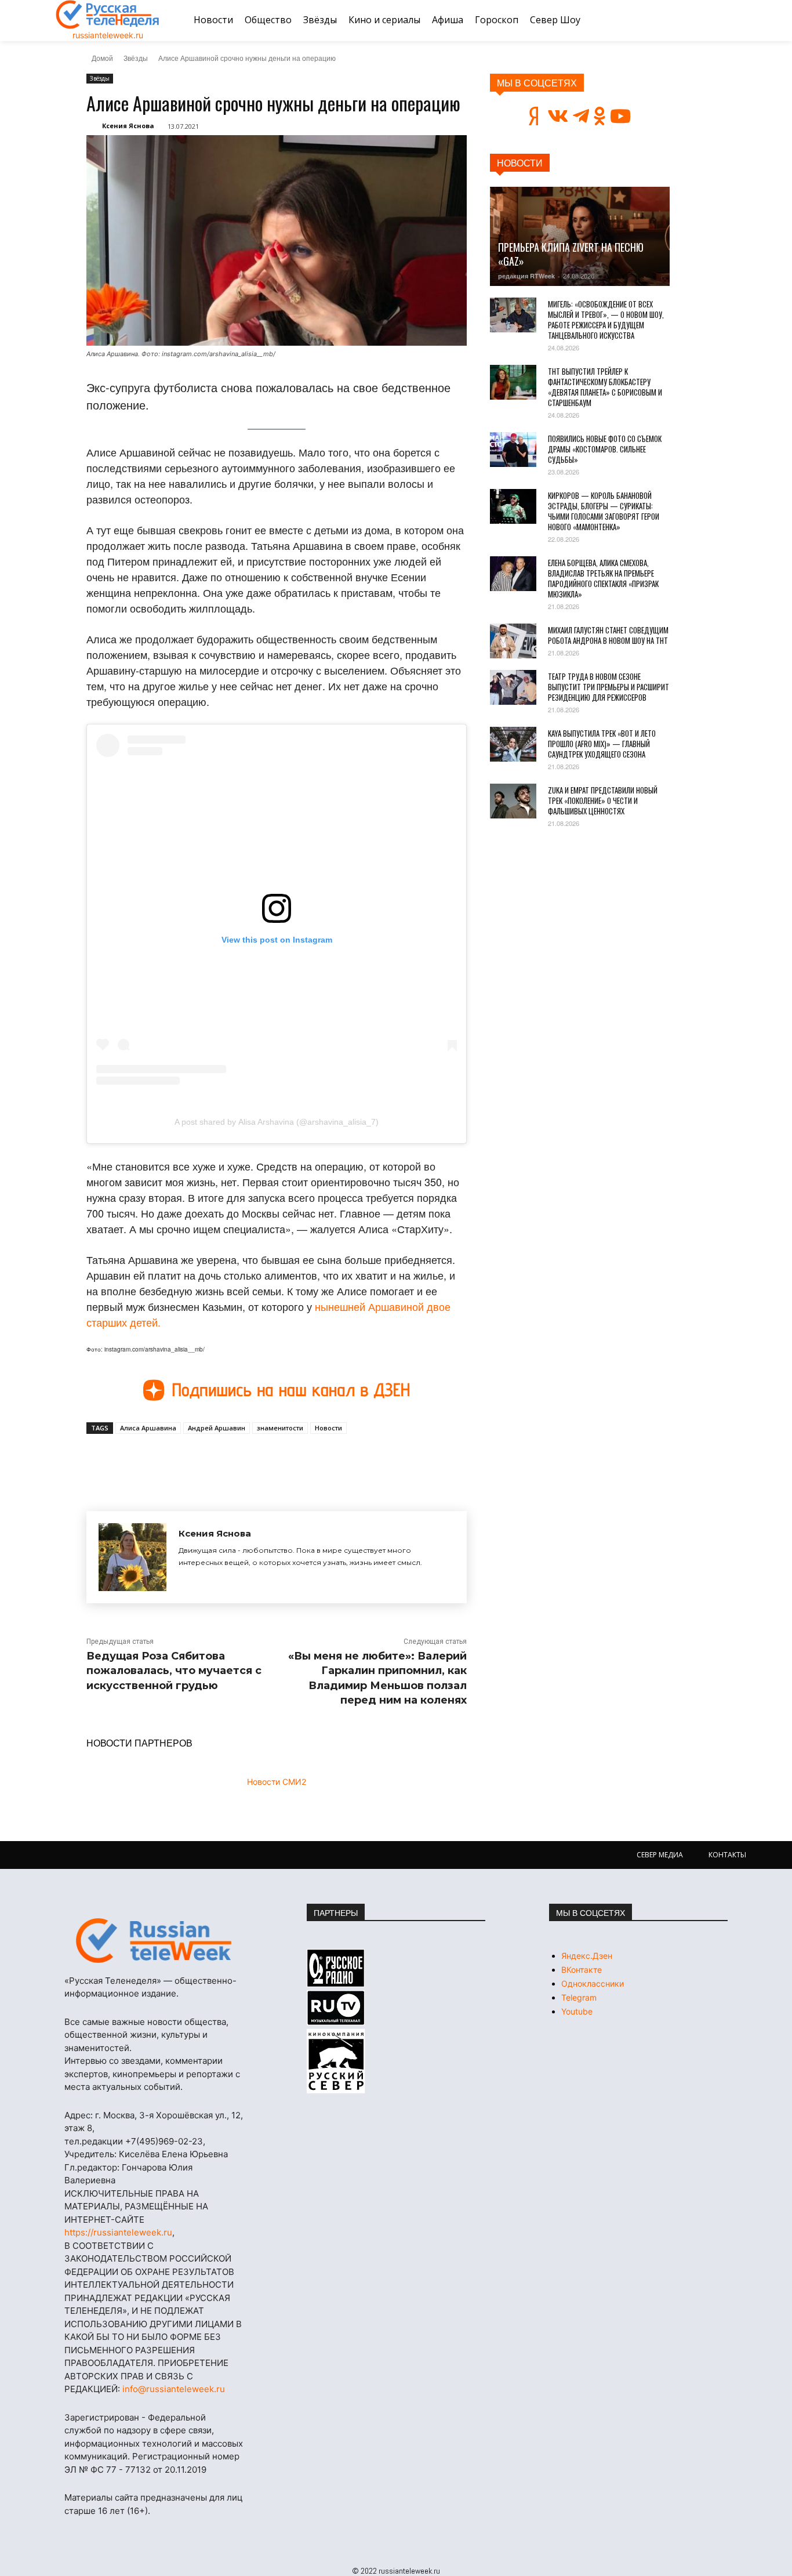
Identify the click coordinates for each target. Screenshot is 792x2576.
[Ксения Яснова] (132, 1557)
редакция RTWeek (526, 276)
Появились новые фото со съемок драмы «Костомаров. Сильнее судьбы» (605, 449)
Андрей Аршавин (217, 1428)
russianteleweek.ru (108, 35)
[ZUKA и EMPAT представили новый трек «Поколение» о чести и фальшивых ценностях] (513, 801)
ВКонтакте (582, 1970)
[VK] (193, 1461)
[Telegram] (246, 1461)
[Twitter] (220, 1461)
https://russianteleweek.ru (118, 2232)
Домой (102, 58)
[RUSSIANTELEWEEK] (108, 15)
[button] (722, 20)
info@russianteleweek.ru (174, 2389)
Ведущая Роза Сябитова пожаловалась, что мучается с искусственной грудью (174, 1671)
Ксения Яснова (128, 126)
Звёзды (136, 58)
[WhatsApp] (273, 1461)
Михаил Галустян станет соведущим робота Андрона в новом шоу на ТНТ (608, 635)
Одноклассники (593, 1983)
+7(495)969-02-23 (164, 2141)
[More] (300, 1461)
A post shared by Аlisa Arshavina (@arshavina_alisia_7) (277, 1122)
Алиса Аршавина (148, 1428)
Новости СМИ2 (277, 1782)
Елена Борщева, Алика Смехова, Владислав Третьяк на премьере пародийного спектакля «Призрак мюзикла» (603, 578)
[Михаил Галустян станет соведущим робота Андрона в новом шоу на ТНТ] (513, 641)
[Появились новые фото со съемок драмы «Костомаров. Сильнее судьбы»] (513, 450)
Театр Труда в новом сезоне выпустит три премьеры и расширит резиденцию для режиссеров (608, 687)
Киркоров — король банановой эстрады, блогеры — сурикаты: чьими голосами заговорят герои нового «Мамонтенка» (604, 511)
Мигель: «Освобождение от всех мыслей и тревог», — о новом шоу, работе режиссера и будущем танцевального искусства (606, 320)
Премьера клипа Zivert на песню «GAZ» (571, 254)
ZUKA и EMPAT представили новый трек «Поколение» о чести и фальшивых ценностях (603, 800)
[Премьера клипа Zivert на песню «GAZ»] (580, 236)
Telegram (579, 1997)
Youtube (577, 2011)
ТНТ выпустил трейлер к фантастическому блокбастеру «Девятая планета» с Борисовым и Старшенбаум (605, 387)
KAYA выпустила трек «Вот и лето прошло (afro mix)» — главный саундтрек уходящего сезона (602, 744)
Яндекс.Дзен (587, 1956)
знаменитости (280, 1428)
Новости (328, 1428)
